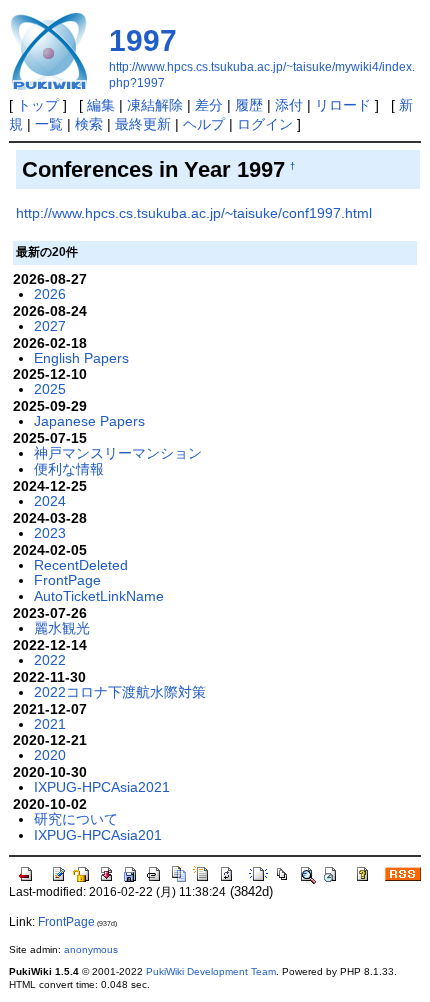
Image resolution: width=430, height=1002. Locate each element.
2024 (50, 501)
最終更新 (143, 124)
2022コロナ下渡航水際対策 (120, 692)
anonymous (91, 949)
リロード (343, 105)
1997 (143, 40)
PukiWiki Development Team (211, 971)
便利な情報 (69, 469)
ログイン (265, 124)
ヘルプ (204, 124)
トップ (38, 105)
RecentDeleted (81, 565)
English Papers (81, 358)
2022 (50, 660)
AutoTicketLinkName (99, 596)
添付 (289, 105)
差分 (209, 105)
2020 (50, 755)
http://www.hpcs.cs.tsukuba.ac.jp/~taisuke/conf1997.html (194, 213)
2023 (50, 533)
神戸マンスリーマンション (118, 453)
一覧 (49, 124)
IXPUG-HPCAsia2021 (102, 787)
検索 (89, 124)
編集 (101, 105)
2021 (50, 724)
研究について (76, 819)
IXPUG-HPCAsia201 (98, 835)
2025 (50, 389)
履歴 (249, 105)
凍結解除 (155, 105)
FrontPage (67, 580)
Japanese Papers (89, 421)
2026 (50, 294)
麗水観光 (62, 628)
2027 (50, 326)
